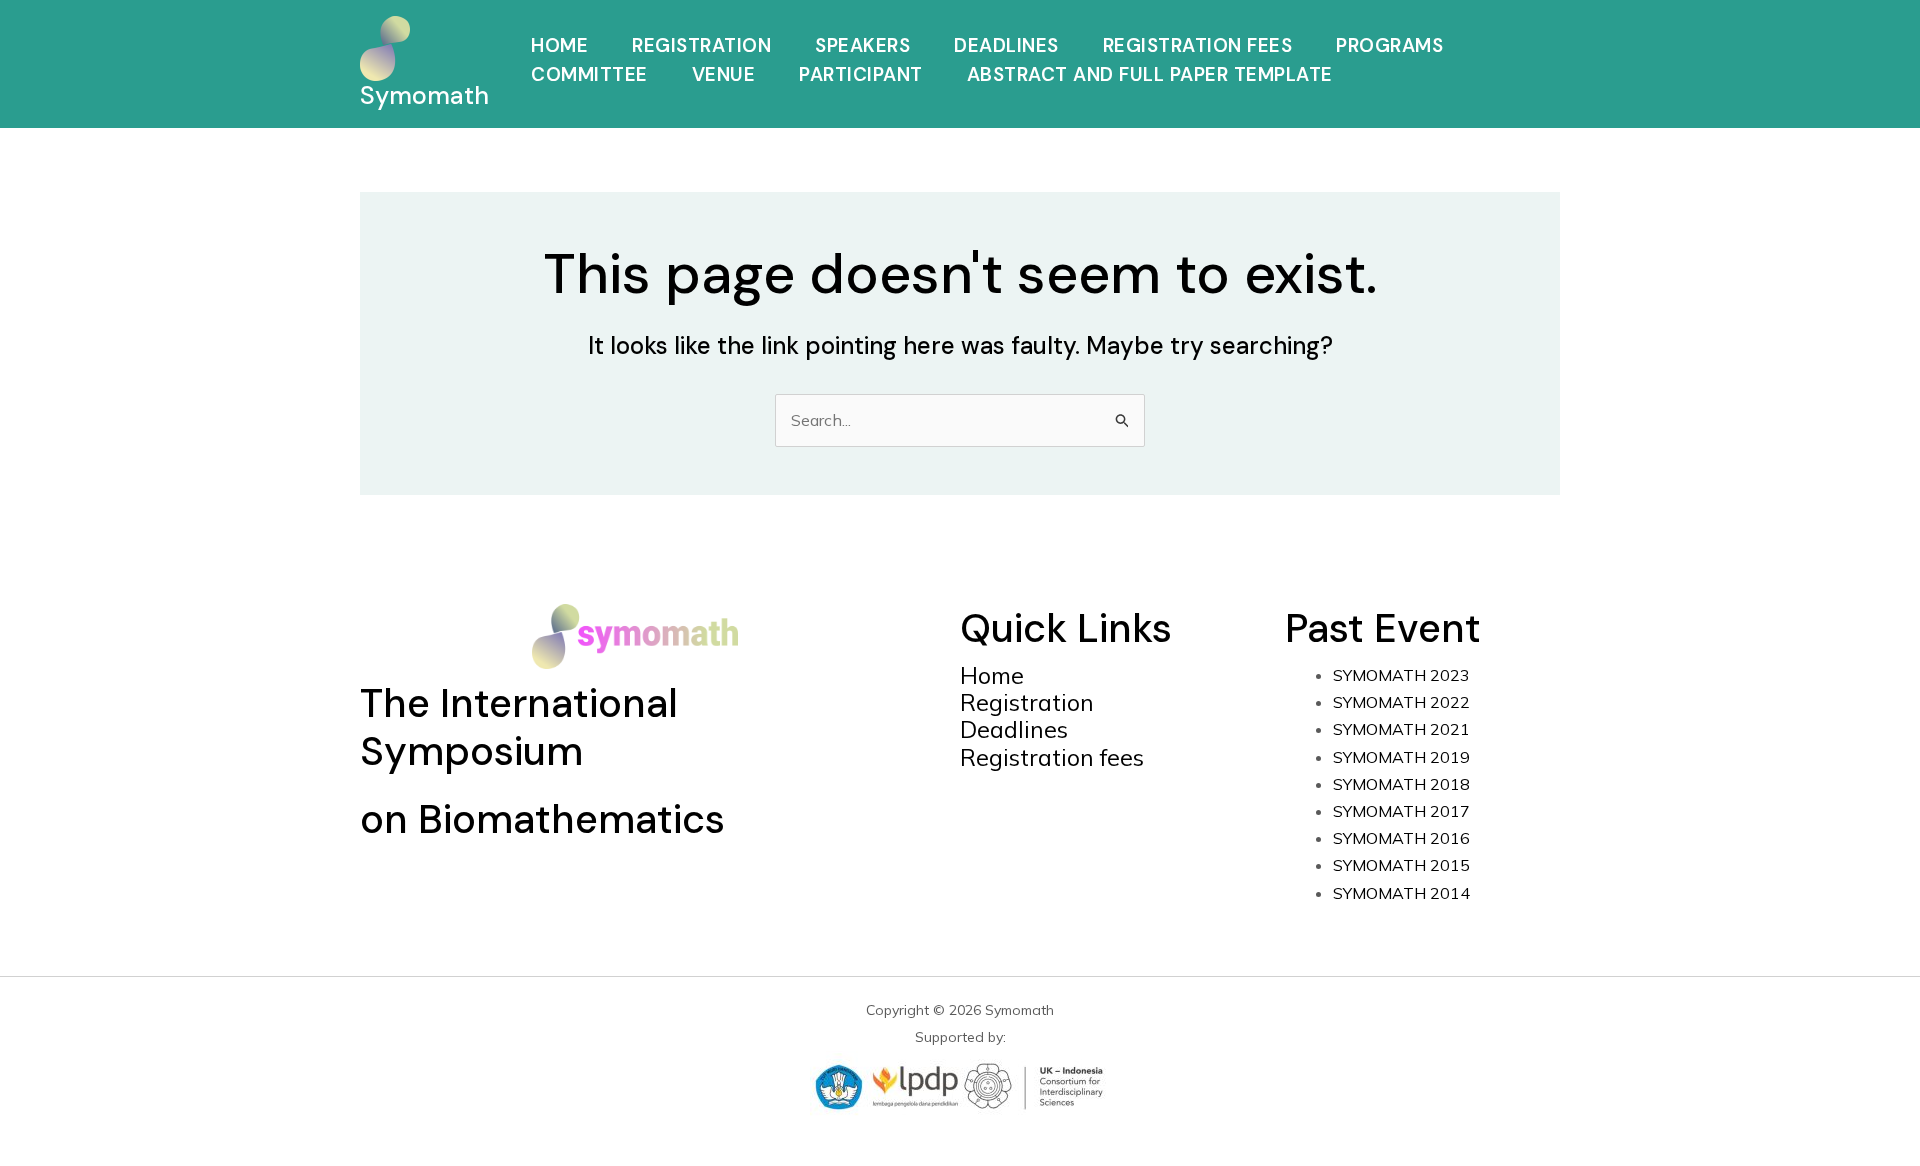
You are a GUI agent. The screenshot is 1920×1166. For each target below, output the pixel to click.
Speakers (862, 47)
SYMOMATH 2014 (1401, 893)
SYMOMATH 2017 (1401, 811)
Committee (589, 76)
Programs (1389, 47)
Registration (701, 47)
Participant (861, 76)
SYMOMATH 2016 (1401, 838)
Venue (724, 76)
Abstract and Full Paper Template (1150, 76)
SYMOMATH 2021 (1401, 729)
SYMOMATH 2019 (1401, 757)
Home (559, 47)
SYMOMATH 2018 (1401, 784)
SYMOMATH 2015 (1401, 865)
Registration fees (1052, 757)
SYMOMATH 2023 (1401, 675)
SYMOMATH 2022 (1401, 702)
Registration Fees (1198, 47)
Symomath (424, 95)
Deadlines (1006, 47)
